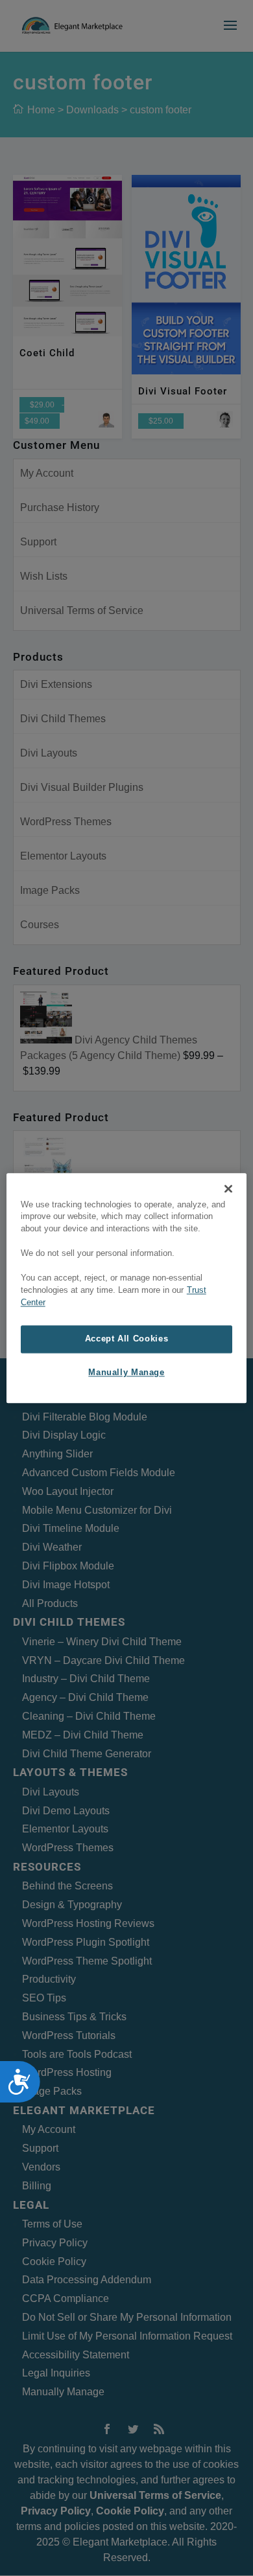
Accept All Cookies (126, 1339)
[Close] (228, 1189)
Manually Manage (126, 1373)
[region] (127, 1288)
